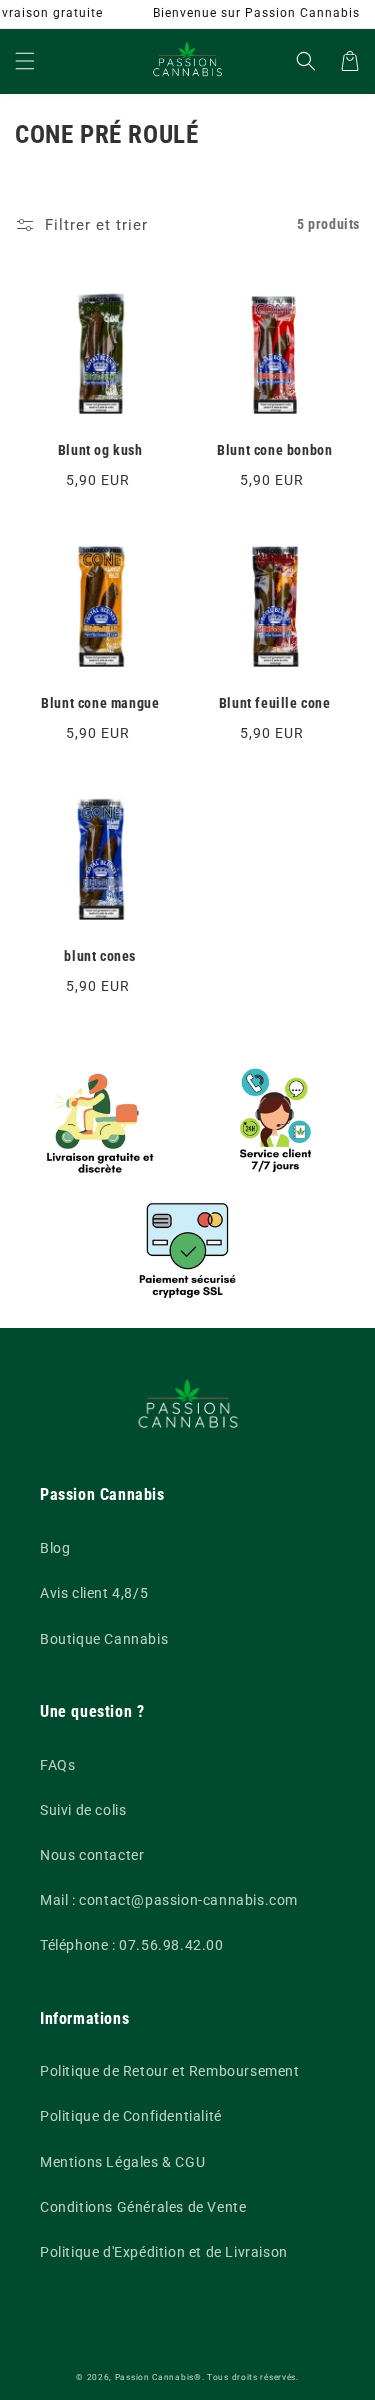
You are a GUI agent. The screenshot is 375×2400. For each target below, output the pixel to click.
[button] (25, 61)
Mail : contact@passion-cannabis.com (169, 1900)
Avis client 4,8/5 (94, 1593)
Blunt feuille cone (275, 703)
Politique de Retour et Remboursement (170, 2071)
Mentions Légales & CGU (122, 2162)
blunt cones (100, 956)
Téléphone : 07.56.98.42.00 (132, 1945)
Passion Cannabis (154, 2377)
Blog (55, 1548)
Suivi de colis (83, 1810)
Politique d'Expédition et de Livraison (164, 2252)
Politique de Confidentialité (131, 2116)
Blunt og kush (100, 450)
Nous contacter (92, 1855)
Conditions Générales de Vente (143, 2207)
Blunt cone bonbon (274, 450)
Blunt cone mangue (100, 703)
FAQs (57, 1765)
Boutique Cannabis (104, 1639)
